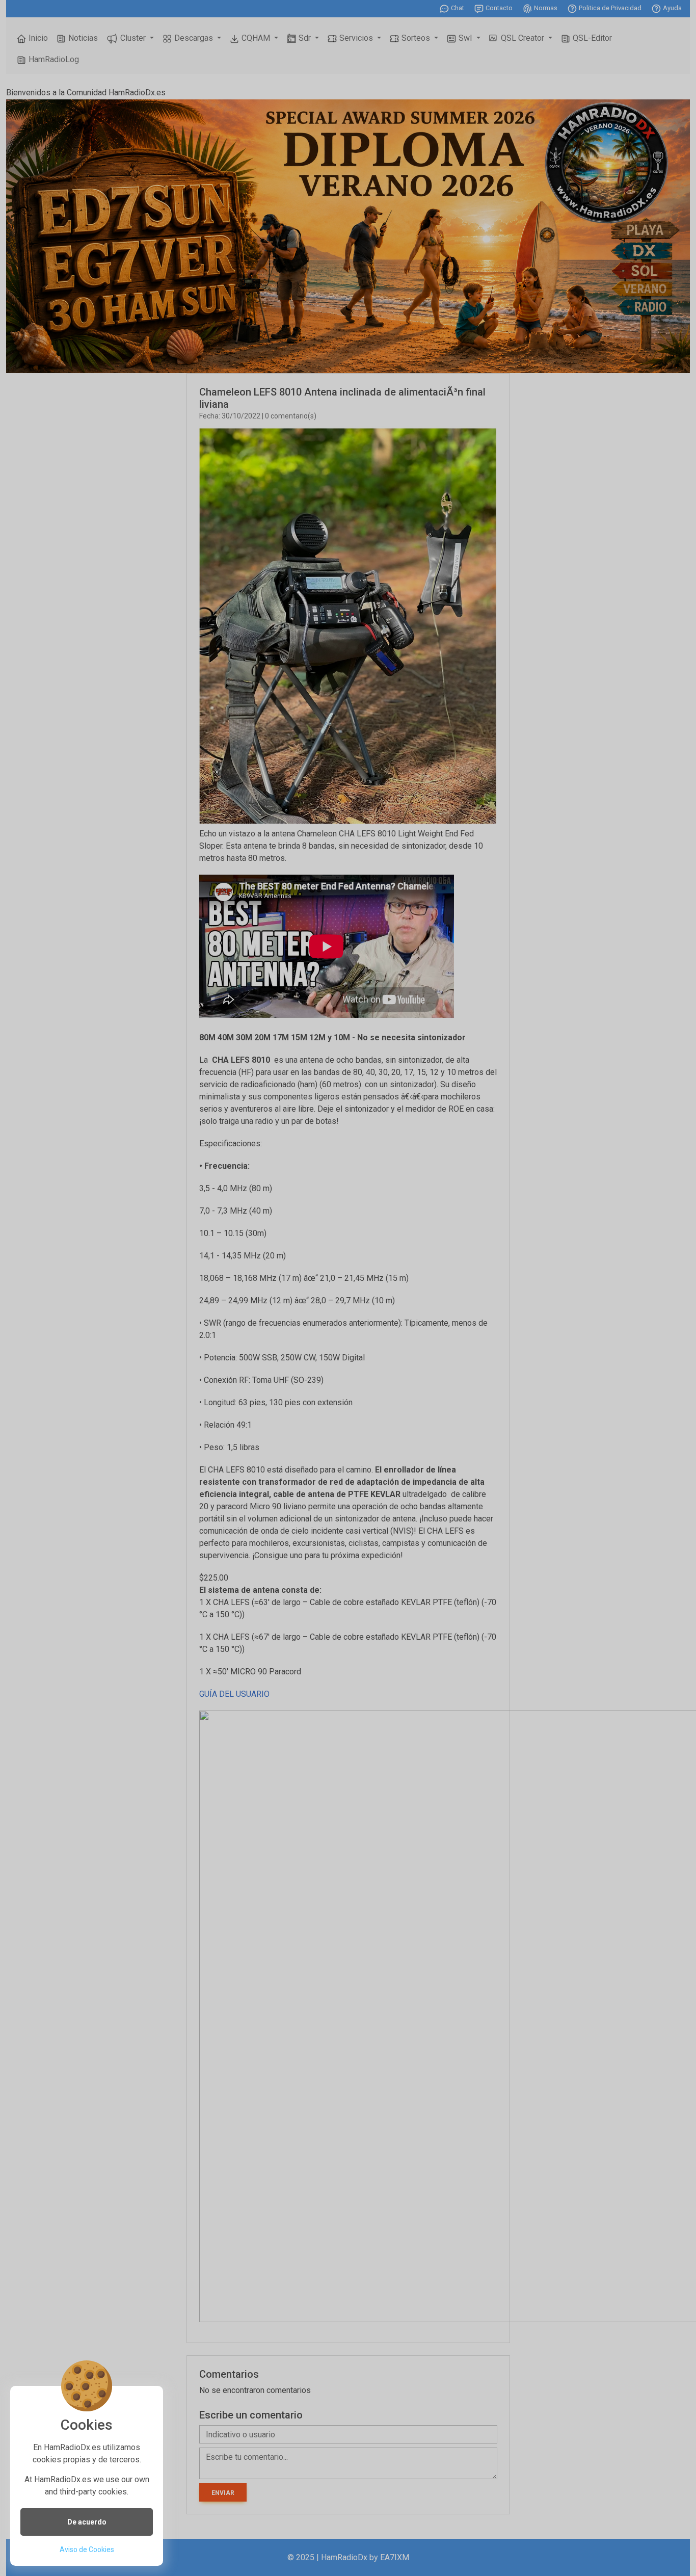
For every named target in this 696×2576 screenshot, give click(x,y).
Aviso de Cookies (87, 2549)
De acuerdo (87, 2522)
